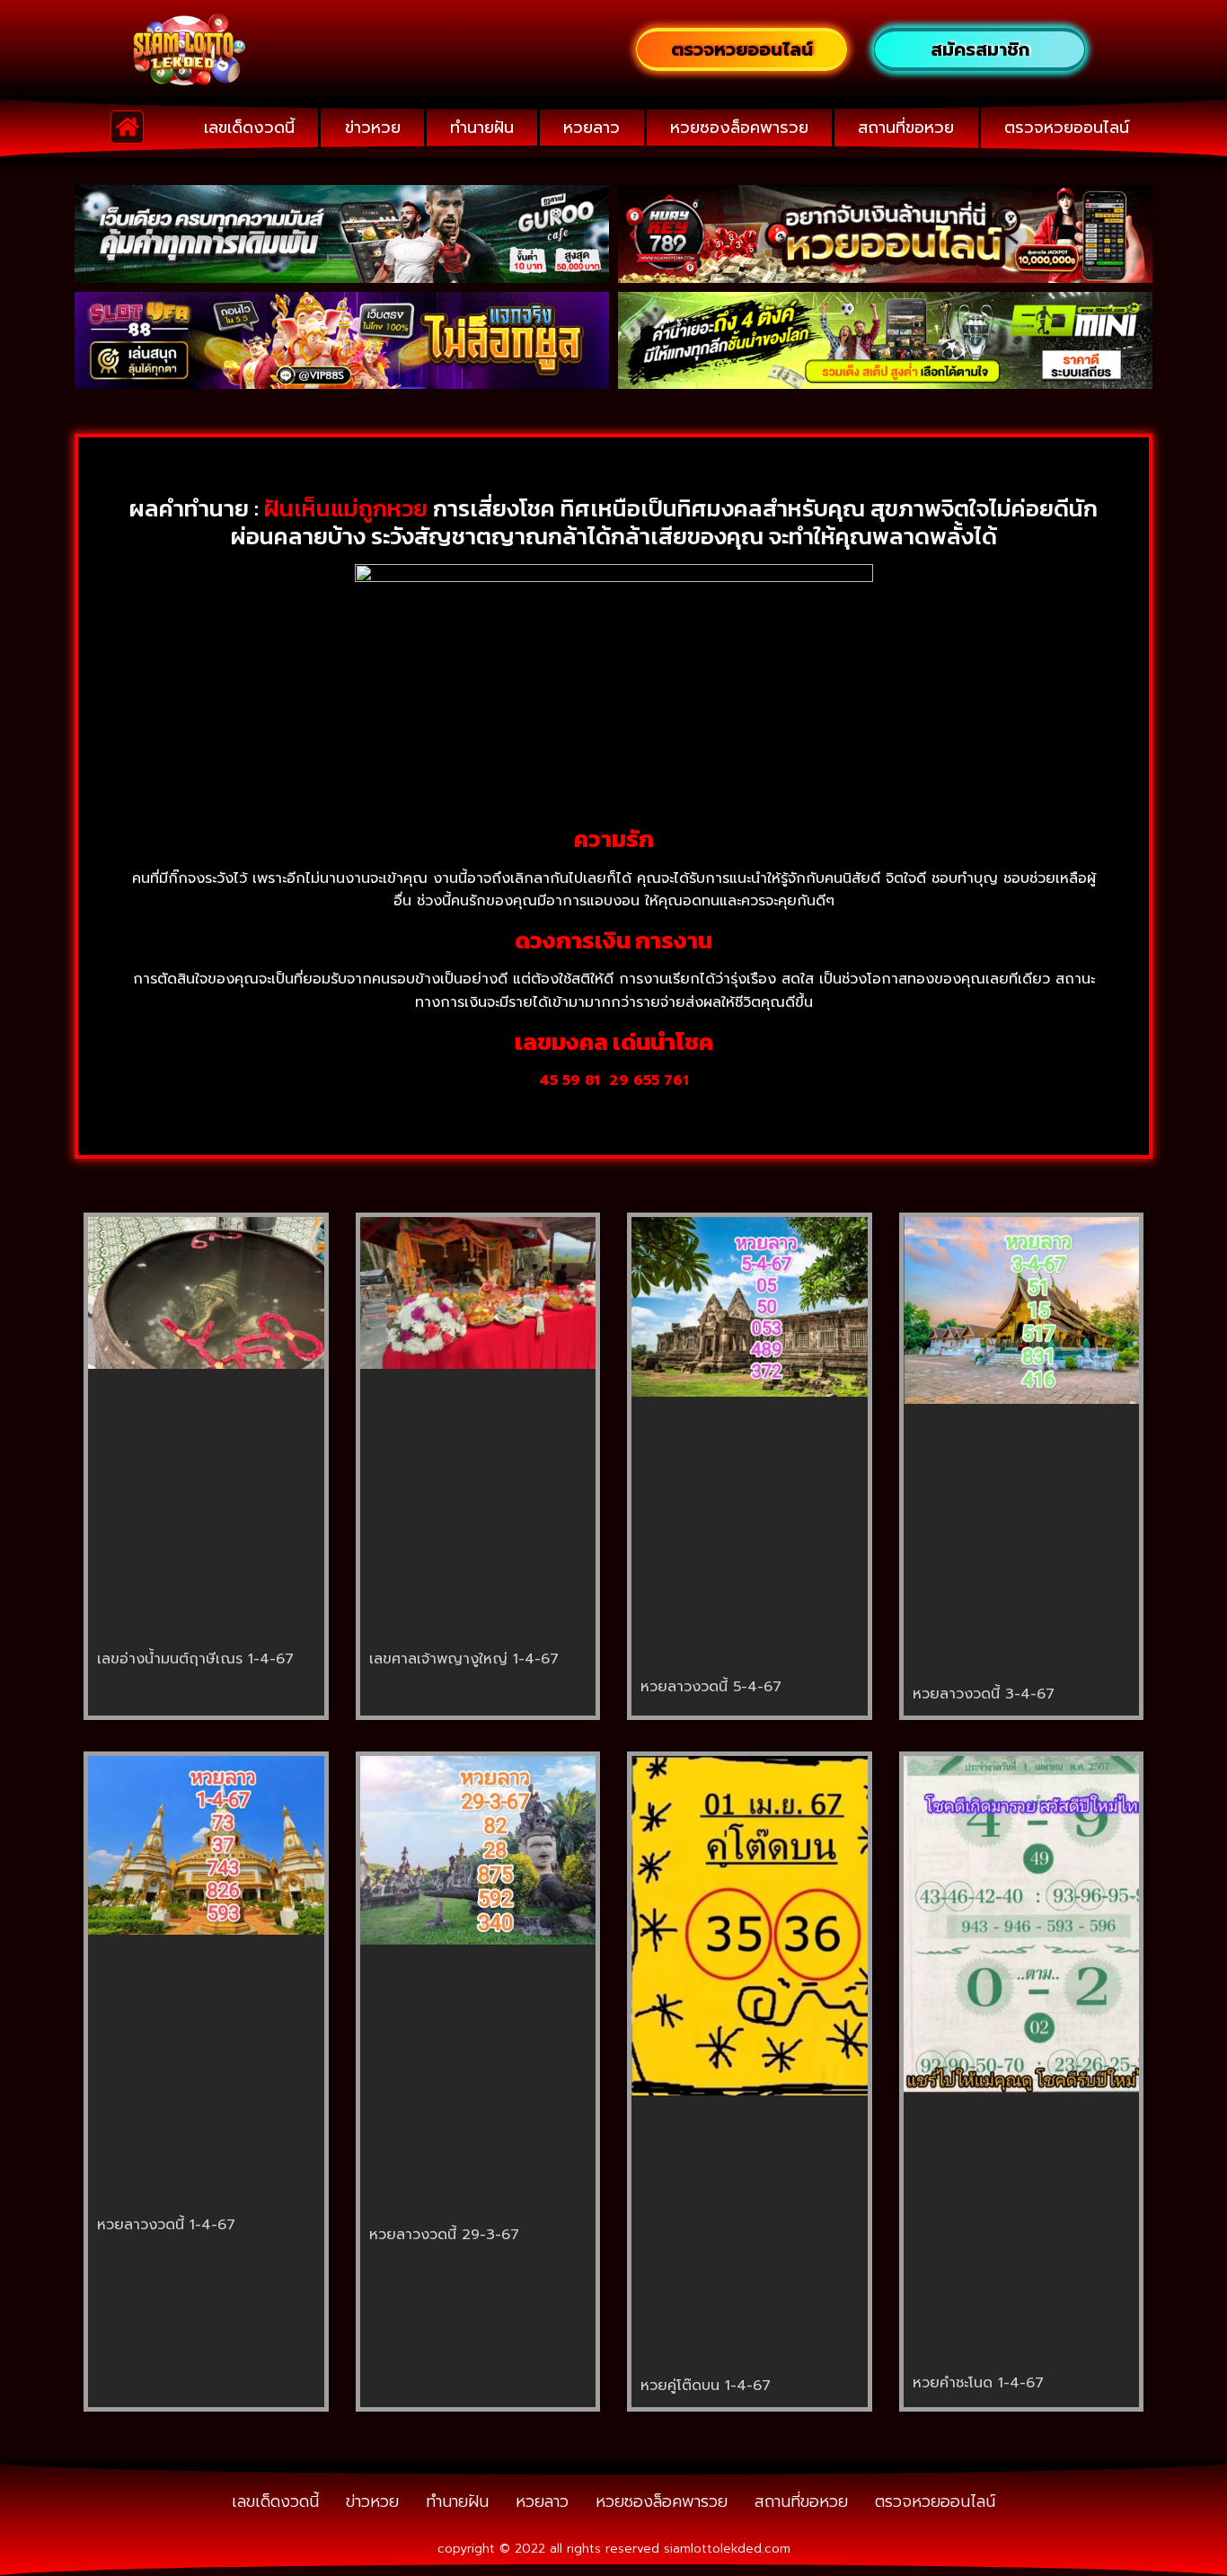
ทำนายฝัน (482, 128)
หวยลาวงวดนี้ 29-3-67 (444, 2235)
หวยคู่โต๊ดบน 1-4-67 (706, 2386)
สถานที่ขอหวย (906, 128)
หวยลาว (591, 128)
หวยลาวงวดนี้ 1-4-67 (166, 2225)
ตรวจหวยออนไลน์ (1067, 128)
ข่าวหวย (373, 128)
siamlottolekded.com (727, 2549)
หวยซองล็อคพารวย (739, 128)
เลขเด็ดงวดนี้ (249, 128)
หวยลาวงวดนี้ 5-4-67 (711, 1687)
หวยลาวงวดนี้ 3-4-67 (984, 1694)
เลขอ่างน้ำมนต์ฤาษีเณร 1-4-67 (195, 1659)
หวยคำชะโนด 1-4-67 (978, 2383)
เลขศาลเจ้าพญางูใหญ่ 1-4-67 (464, 1659)
